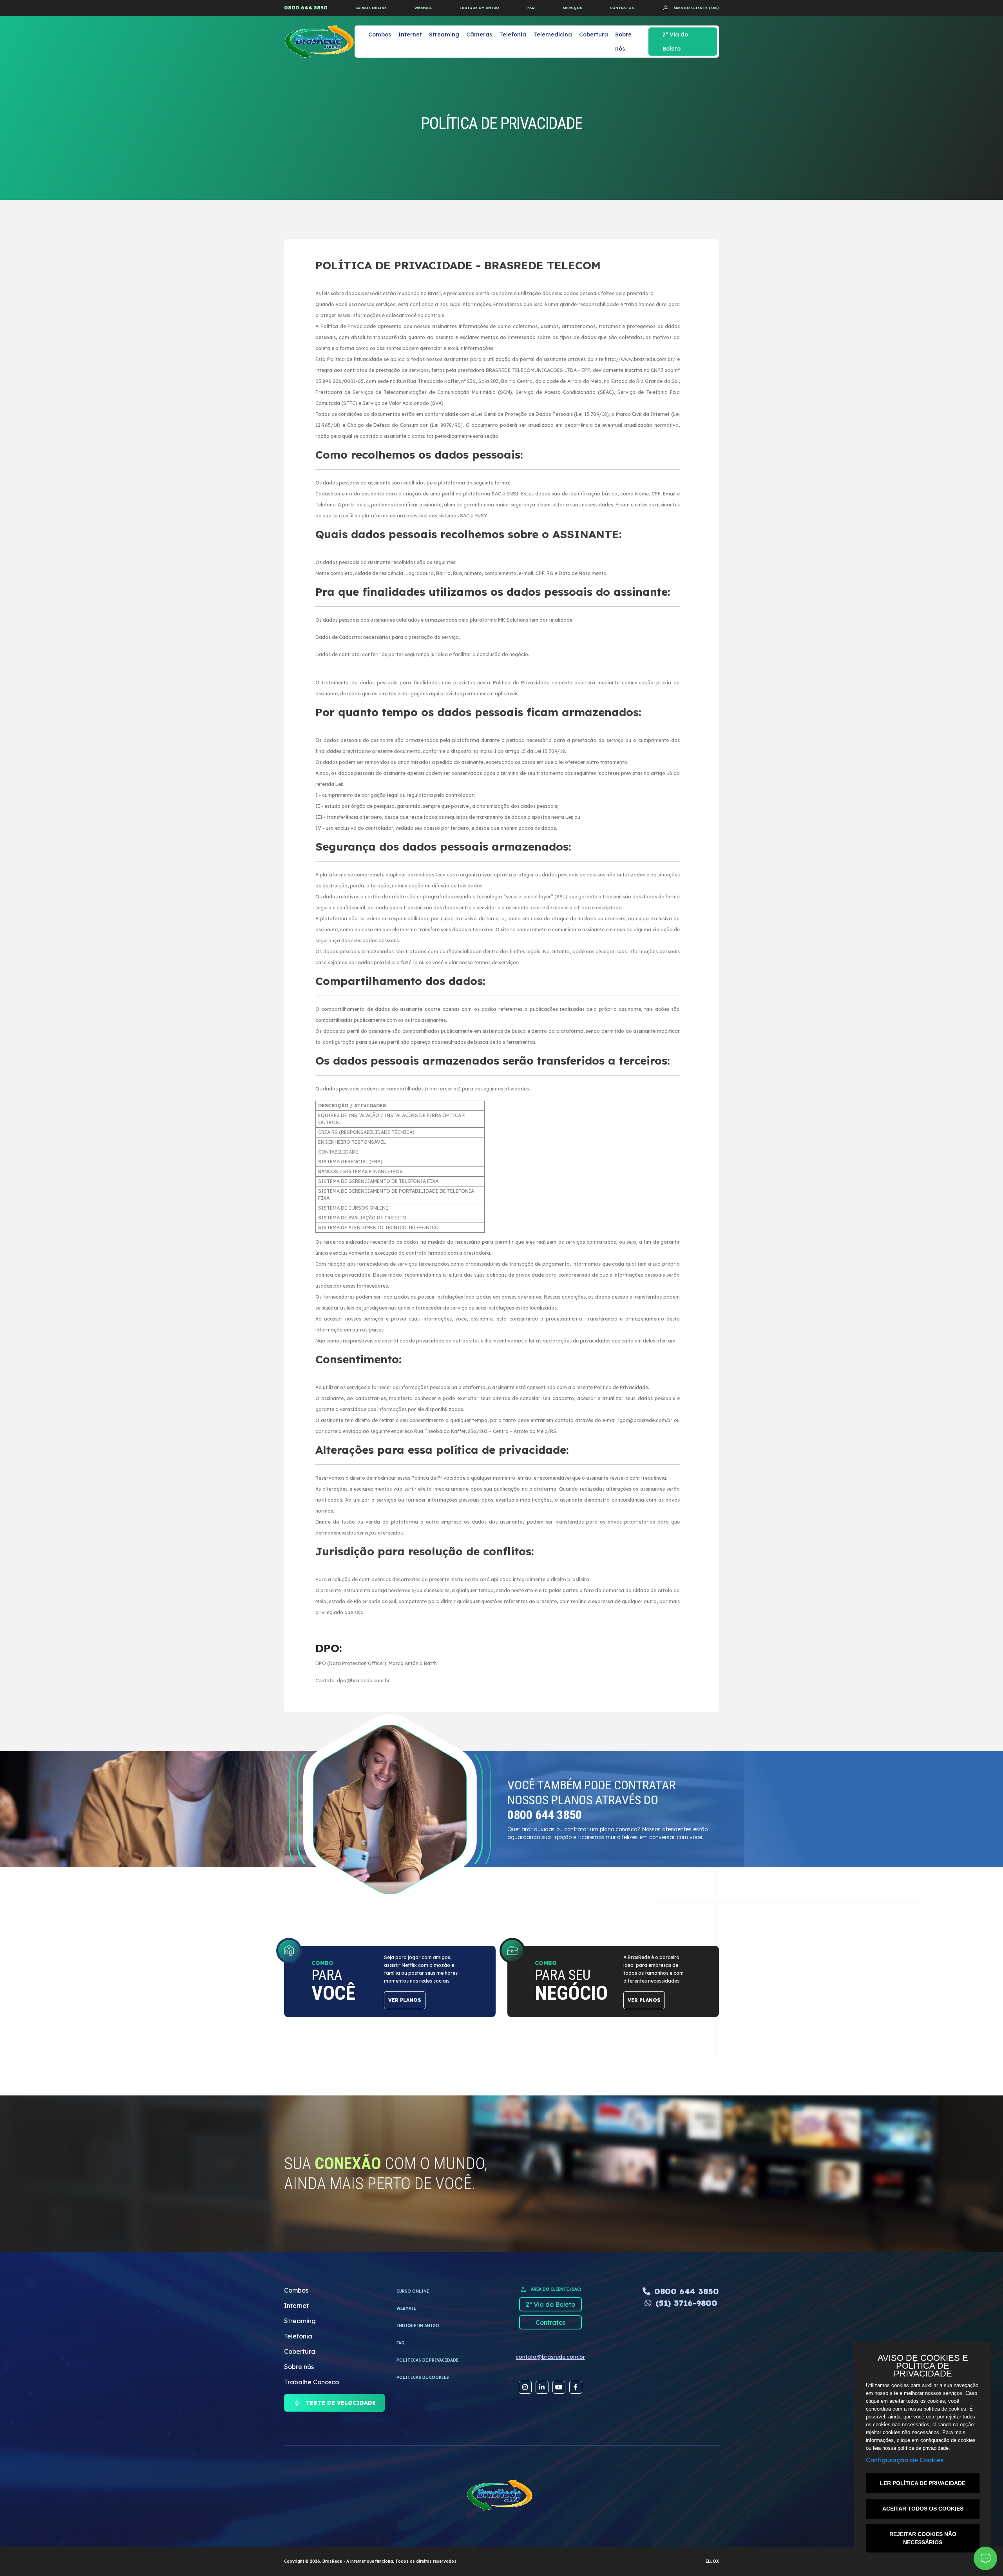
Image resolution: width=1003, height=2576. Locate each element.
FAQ (531, 8)
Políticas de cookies (423, 2377)
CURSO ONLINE (413, 2291)
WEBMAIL (423, 8)
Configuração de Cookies (905, 2460)
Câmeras (479, 34)
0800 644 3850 (687, 2291)
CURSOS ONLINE (371, 8)
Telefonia (513, 34)
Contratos (550, 2322)
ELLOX (712, 2561)
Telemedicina (553, 34)
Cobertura (594, 34)
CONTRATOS (622, 8)
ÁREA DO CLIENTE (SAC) (690, 8)
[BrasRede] (319, 42)
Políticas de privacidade (427, 2360)
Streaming (444, 34)
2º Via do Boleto (675, 42)
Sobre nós (623, 42)
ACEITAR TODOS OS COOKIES (923, 2509)
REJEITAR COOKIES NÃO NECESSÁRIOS (923, 2538)
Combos (380, 34)
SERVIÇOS (572, 8)
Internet (410, 34)
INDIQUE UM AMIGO (480, 8)
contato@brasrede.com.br (550, 2357)
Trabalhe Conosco (311, 2382)
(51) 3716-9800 (686, 2303)
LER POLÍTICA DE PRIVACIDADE (923, 2483)
